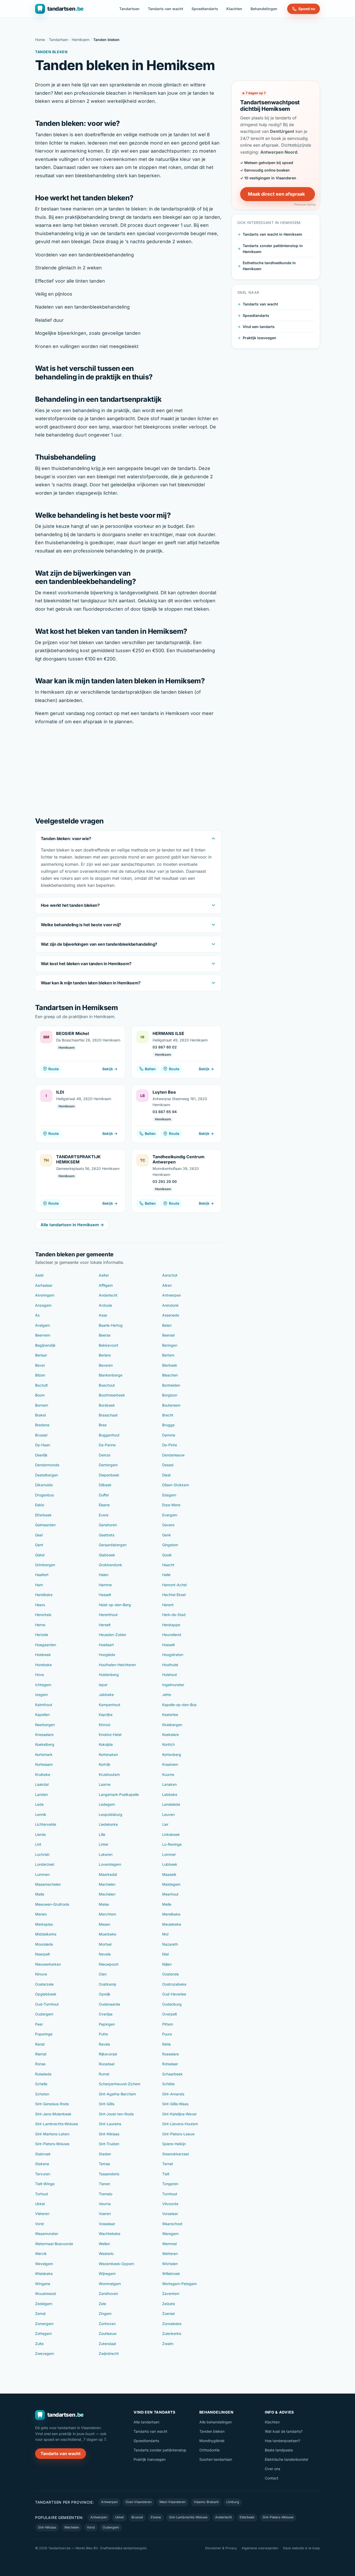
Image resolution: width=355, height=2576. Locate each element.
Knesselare (44, 1735)
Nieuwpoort (109, 1964)
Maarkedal (108, 1874)
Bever (40, 1365)
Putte (103, 2034)
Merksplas (44, 1924)
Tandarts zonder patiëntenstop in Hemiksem (273, 249)
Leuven (168, 1814)
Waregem (170, 2234)
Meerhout (170, 1894)
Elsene (104, 1505)
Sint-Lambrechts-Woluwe (57, 2124)
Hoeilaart (106, 1645)
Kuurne (168, 1774)
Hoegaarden (46, 1645)
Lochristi (42, 1854)
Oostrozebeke (174, 1984)
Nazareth (170, 1944)
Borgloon (170, 1395)
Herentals (43, 1615)
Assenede (171, 1315)
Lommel (169, 1854)
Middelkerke (46, 1934)
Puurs (167, 2034)
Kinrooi (104, 1725)
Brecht (168, 1415)
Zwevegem (45, 2353)
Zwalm (168, 2344)
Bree (103, 1425)
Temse (104, 2164)
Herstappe (171, 1625)
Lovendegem (110, 1864)
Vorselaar (170, 2214)
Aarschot (170, 1275)
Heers (40, 1605)
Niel (165, 1954)
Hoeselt (169, 1645)
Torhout (42, 2194)
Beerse (105, 1335)
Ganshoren (108, 1525)
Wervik (41, 2254)
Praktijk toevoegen (259, 338)
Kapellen (42, 1715)
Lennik (41, 1814)
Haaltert (42, 1575)
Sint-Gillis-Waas (175, 2104)
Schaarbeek (172, 2074)
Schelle (41, 2084)
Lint (38, 1844)
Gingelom (170, 1545)
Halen (104, 1575)
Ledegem (107, 1804)
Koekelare (170, 1735)
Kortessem (44, 1764)
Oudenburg (172, 2004)
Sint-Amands (173, 2094)
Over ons (272, 2469)
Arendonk (170, 1305)
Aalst (39, 1275)
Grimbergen (45, 1565)
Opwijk (105, 1994)
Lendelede (171, 1804)
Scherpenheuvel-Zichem (120, 2084)
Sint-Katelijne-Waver (179, 2114)
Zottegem (43, 2333)
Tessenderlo (109, 2174)
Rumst (104, 2074)
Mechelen (107, 1894)
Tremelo (106, 2194)
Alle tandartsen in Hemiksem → (72, 1225)
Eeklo (40, 1505)
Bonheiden (171, 1385)
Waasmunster (47, 2234)
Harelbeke (44, 1595)
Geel (39, 1535)
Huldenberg (109, 1675)
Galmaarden (45, 1525)
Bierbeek (170, 1365)
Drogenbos (44, 1495)
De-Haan (43, 1445)
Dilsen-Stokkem (176, 1485)
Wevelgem (44, 2264)
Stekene (42, 2164)
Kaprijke (106, 1715)
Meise (104, 1904)
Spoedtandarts (205, 9)
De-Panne (107, 1445)
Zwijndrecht (109, 2353)
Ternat (168, 2164)
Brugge (168, 1425)
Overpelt (170, 2014)
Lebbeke (170, 1794)
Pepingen (107, 2024)
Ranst (40, 2044)
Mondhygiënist (212, 2441)
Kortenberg (172, 1754)
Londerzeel (45, 1864)
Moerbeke (107, 1934)
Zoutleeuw (108, 2333)
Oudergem (44, 2014)
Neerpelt (42, 1954)
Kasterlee (170, 1715)
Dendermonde (47, 1465)
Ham (39, 1585)
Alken (167, 1285)
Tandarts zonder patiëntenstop (160, 2450)
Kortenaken (108, 1754)
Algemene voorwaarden (260, 2548)
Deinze (105, 1455)
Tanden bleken (212, 2431)
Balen (167, 1325)
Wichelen (170, 2264)
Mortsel (105, 1944)
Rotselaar (170, 2064)
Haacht (168, 1565)
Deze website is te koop (301, 2548)
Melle (167, 1904)
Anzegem (43, 1305)
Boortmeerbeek (112, 1395)
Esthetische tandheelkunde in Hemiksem (269, 266)
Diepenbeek (109, 1475)
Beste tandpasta (279, 2450)
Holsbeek (43, 1655)
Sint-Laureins (110, 2124)
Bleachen (170, 1375)
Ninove (41, 1974)
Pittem (168, 2024)
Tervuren (43, 2174)
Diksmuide (44, 1485)
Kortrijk (105, 1764)
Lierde (40, 1834)
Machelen (107, 1884)
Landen (41, 1794)
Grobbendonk (110, 1565)
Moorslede (44, 1944)
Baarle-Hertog (111, 1325)
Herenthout (108, 1615)
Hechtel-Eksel (174, 1595)
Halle (166, 1575)
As (37, 1315)
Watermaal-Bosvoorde (54, 2244)
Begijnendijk (45, 1345)
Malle (40, 1894)
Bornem (42, 1405)
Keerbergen (45, 1725)
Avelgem (42, 1325)
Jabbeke (106, 1695)
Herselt (105, 1625)
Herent (168, 1605)
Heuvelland (172, 1635)
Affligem (106, 1285)
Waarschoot (172, 2224)
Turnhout (170, 2194)
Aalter (104, 1275)
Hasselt (105, 1595)
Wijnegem (107, 2274)
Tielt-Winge (45, 2184)
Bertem (168, 1355)
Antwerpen (172, 1295)
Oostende (170, 1974)
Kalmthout (44, 1705)
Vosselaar (107, 2224)
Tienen (104, 2184)
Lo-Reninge (172, 1844)
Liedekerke (108, 1824)
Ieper (103, 1685)
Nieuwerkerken (48, 1964)
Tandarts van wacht (166, 9)
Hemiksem (81, 40)
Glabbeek (107, 1555)
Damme (169, 1435)
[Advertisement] (128, 770)
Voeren (105, 2214)
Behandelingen (264, 9)
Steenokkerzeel (175, 2154)
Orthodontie (209, 2450)
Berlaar (41, 1355)
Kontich (168, 1744)
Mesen (104, 1924)
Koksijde (106, 1744)
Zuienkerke (172, 2333)
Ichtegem (43, 1685)
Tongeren (170, 2184)
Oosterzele (44, 1984)
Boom (40, 1395)
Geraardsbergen (113, 1545)
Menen (41, 1914)
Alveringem (45, 1295)
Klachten (234, 9)
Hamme (105, 1585)
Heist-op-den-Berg (115, 1605)
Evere (104, 1515)
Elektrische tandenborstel (286, 2459)
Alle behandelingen (216, 2422)
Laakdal (42, 1784)
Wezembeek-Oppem (116, 2264)
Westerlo (106, 2254)
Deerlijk (41, 1455)
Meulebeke (172, 1924)
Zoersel (168, 2313)
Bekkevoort (109, 1345)
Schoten (42, 2094)
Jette (167, 1695)
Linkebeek (171, 1834)
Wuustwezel (45, 2294)
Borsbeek (107, 1405)
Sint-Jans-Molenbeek (53, 2114)
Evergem (170, 1515)
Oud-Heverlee (174, 1994)
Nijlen (167, 1964)
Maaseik (169, 1874)
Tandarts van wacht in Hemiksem (272, 234)
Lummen (42, 1874)
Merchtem (107, 1914)
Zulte (39, 2344)
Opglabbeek (46, 1994)
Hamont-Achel (174, 1585)
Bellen (150, 1069)
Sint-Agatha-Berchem (117, 2094)
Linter (104, 1844)
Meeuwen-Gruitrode (52, 1904)
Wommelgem (110, 2284)
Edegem (169, 1495)
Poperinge (44, 2034)
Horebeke (43, 1665)
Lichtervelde (46, 1824)
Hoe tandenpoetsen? (282, 2441)
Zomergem (44, 2324)
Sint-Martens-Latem (52, 2134)
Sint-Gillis (107, 2104)
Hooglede (107, 1655)
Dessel (168, 1465)
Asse (103, 1315)
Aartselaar (44, 1285)
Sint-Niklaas (109, 2134)
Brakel (40, 1415)
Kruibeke (43, 1774)
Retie (166, 2044)
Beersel (168, 1335)
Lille (102, 1834)
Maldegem (171, 1884)
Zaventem (171, 2294)
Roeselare (170, 2054)
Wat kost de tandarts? (284, 2431)
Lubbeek (170, 1864)
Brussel (41, 1435)
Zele (102, 2304)
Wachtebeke (110, 2234)
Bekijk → (110, 1069)
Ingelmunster (173, 1685)
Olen (103, 1974)
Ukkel (40, 2204)
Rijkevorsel (108, 2054)
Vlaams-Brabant (206, 2502)
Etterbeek (43, 1515)
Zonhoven (107, 2324)
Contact (272, 2478)
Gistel (40, 1555)
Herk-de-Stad (174, 1615)
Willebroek (171, 2274)
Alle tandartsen (146, 2422)
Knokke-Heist (110, 1735)
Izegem (41, 1695)
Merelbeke (171, 1914)
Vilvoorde (170, 2204)
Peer (39, 2024)
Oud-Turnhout (47, 2004)
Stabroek (43, 2154)
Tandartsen (129, 9)
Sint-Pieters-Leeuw (178, 2134)
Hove (40, 1675)
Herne (40, 1625)
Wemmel (169, 2244)
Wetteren (170, 2254)
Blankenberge (111, 1375)
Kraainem (170, 1764)
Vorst (40, 2224)
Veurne (105, 2204)
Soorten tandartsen (216, 2459)
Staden (105, 2154)
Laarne (105, 1784)
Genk (167, 1535)
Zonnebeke (172, 2324)
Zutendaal (107, 2344)
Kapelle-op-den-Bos (179, 1705)
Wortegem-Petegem (179, 2284)
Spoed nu (307, 9)
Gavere (168, 1525)
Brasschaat (108, 1415)
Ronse (40, 2064)
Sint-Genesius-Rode (52, 2104)
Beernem (43, 1335)
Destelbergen (47, 1475)
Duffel (104, 1495)
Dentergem (108, 1465)
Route (54, 1069)
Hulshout (170, 1675)
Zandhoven (108, 2294)
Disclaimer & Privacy (221, 2548)
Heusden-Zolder (113, 1635)
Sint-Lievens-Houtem (180, 2124)
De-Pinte (170, 1445)
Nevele (105, 1954)
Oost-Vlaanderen (139, 2502)
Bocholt (41, 1385)
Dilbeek (105, 1485)
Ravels (104, 2044)
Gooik (167, 1555)
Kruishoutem (109, 1774)
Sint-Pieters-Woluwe (52, 2144)
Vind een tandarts (259, 327)
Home (40, 40)
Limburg (233, 2502)
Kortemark (44, 1754)
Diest (166, 1475)
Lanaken (169, 1784)
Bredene (42, 1425)
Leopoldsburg (111, 1814)
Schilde (168, 2084)
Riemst (41, 2054)
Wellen (104, 2244)
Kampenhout (110, 1705)
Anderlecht (108, 1295)
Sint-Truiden (109, 2144)
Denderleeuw (173, 1455)
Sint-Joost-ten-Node (116, 2114)
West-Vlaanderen (172, 2502)
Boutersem (171, 1405)
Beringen (170, 1345)
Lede (39, 1804)
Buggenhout (109, 1435)
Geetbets (107, 1535)
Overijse (106, 2014)
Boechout (107, 1385)
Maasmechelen (48, 1884)
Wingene (43, 2284)
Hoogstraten (173, 1655)
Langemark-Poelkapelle (119, 1794)
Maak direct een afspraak (276, 194)
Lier (165, 1824)
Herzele (42, 1635)
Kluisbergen (172, 1725)
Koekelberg (45, 1744)
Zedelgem (44, 2304)
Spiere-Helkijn (174, 2144)
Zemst (40, 2313)
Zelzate (169, 2304)
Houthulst (170, 1665)
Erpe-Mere (171, 1505)
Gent (39, 1545)
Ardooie (105, 1305)
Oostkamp (108, 1984)
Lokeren (106, 1854)
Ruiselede (43, 2074)
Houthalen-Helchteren (117, 1665)
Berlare (105, 1355)
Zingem (105, 2313)
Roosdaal (107, 2064)
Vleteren (42, 2214)
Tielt (166, 2174)
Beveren (106, 1365)
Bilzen (40, 1375)
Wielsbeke (44, 2274)
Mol (165, 1934)
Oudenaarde (109, 2004)
